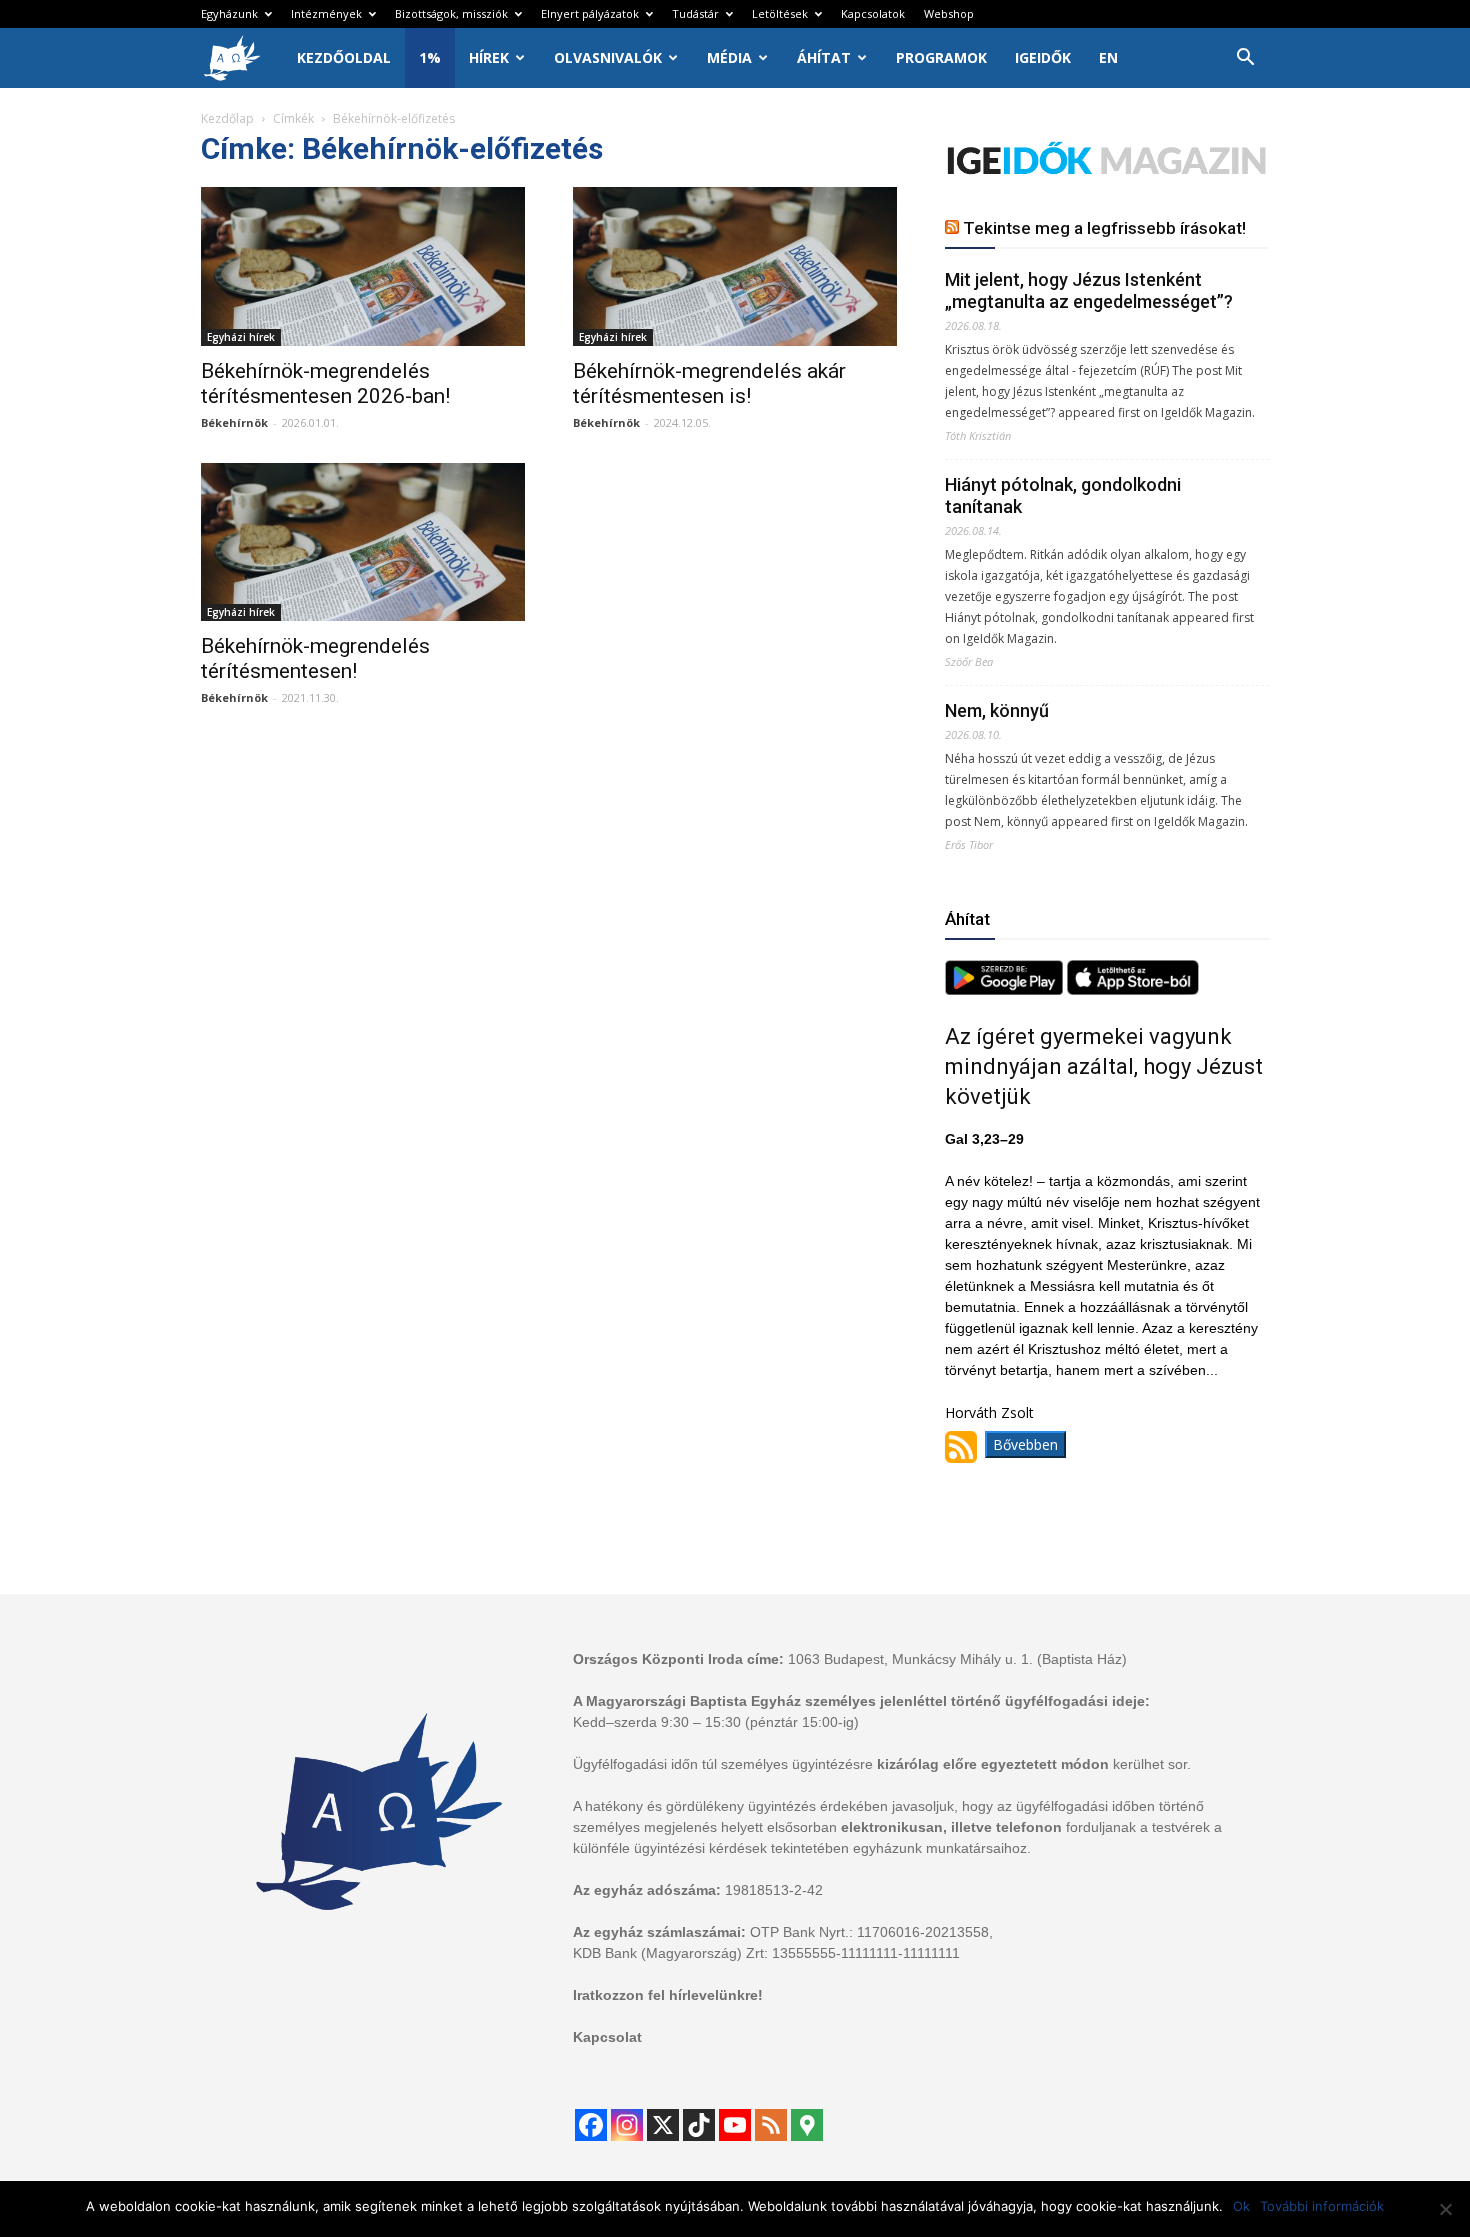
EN (1108, 57)
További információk (1322, 2206)
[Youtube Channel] (735, 2125)
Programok (941, 57)
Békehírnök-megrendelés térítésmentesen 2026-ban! (325, 383)
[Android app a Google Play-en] (1006, 989)
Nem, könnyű (997, 710)
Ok (1241, 2206)
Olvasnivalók (608, 57)
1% (430, 57)
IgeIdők (1043, 57)
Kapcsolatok (873, 13)
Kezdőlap (227, 118)
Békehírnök (234, 422)
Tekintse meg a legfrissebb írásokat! (1104, 228)
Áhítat (824, 57)
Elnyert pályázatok (590, 13)
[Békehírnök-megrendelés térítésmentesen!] (363, 542)
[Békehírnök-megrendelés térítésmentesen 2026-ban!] (363, 266)
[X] (663, 2125)
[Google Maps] (807, 2125)
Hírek (489, 57)
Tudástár (695, 13)
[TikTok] (699, 2125)
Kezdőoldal (344, 57)
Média (729, 57)
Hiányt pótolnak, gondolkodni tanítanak (1063, 495)
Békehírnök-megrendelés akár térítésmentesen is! (709, 383)
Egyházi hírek (241, 337)
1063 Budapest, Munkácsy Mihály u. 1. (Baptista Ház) (957, 1659)
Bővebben (1025, 1444)
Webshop (949, 13)
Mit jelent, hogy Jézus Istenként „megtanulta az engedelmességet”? (1089, 290)
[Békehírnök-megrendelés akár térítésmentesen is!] (735, 266)
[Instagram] (627, 2125)
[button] (1245, 59)
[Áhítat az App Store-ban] (1133, 989)
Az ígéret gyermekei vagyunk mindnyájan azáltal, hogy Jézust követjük (1104, 1066)
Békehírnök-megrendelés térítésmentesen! (315, 658)
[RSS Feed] (771, 2125)
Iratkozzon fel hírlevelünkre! (668, 1995)
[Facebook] (591, 2125)
